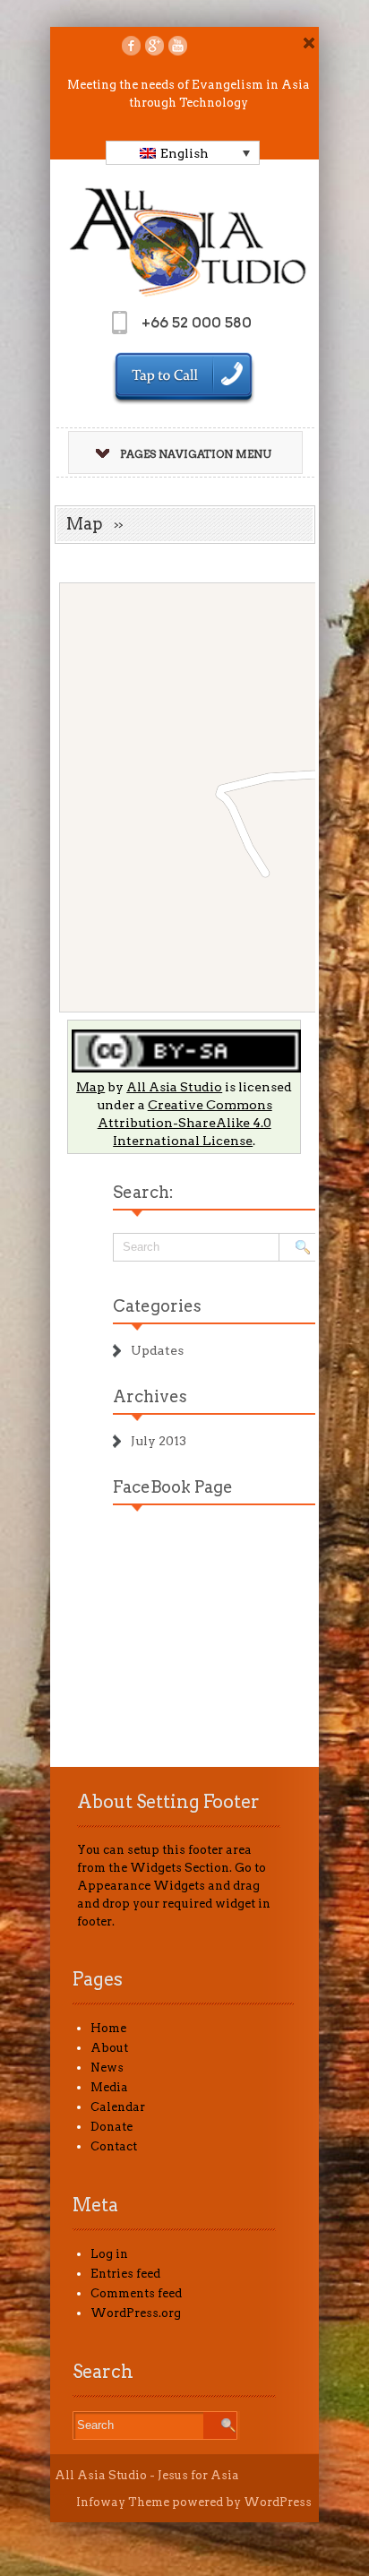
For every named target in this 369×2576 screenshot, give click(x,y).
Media (109, 2087)
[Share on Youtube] (178, 46)
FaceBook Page (173, 1487)
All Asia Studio (174, 1087)
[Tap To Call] (184, 379)
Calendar (118, 2107)
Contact (114, 2146)
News (107, 2068)
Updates (157, 1350)
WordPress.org (136, 2313)
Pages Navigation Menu (196, 454)
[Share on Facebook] (131, 46)
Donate (112, 2127)
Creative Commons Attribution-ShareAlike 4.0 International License (185, 1123)
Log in (109, 2254)
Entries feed (125, 2274)
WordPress (278, 2502)
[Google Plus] (154, 46)
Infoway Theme (123, 2502)
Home (108, 2028)
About (109, 2048)
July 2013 (159, 1441)
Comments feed (136, 2293)
